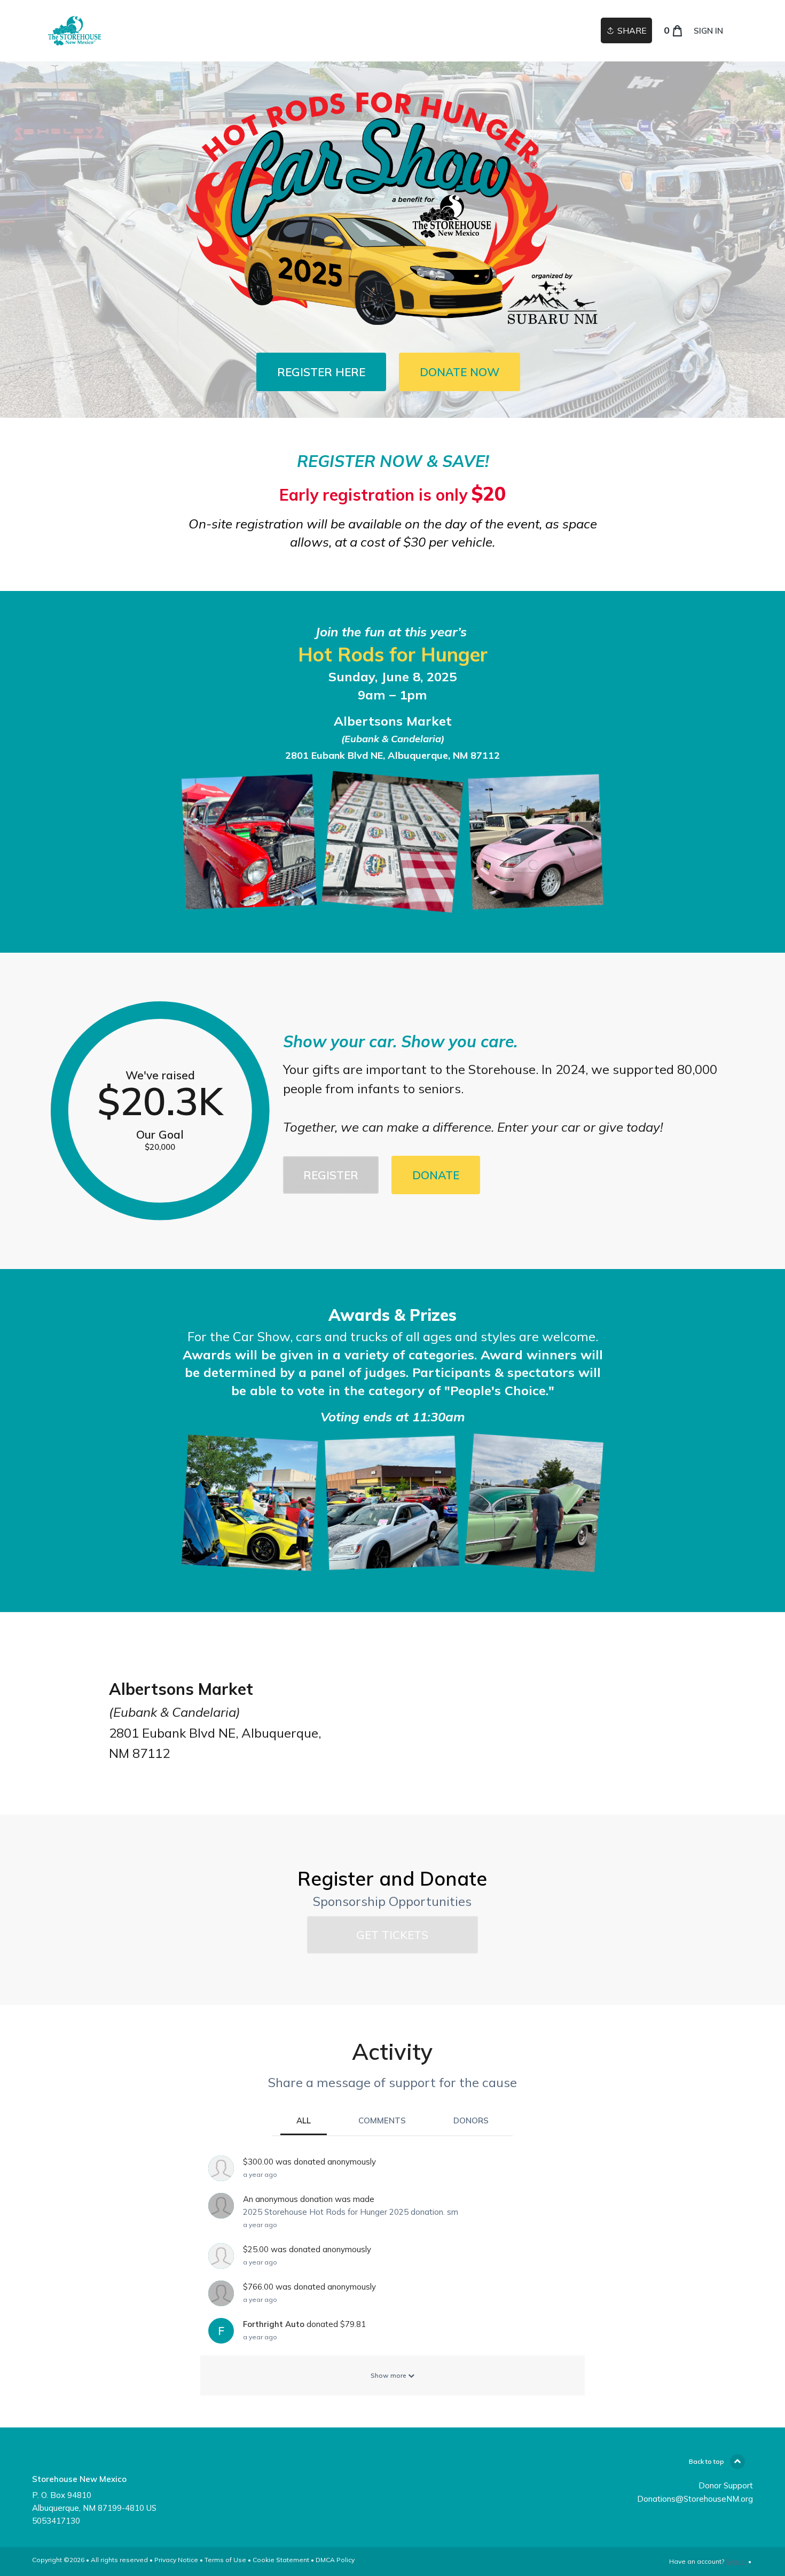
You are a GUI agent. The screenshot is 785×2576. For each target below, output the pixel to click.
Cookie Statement (281, 2560)
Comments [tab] (382, 2120)
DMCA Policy (335, 2560)
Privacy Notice (176, 2560)
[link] (74, 31)
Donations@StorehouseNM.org (695, 2499)
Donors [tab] (471, 2120)
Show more (389, 2375)
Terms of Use (225, 2560)
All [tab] (304, 2120)
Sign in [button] (708, 31)
